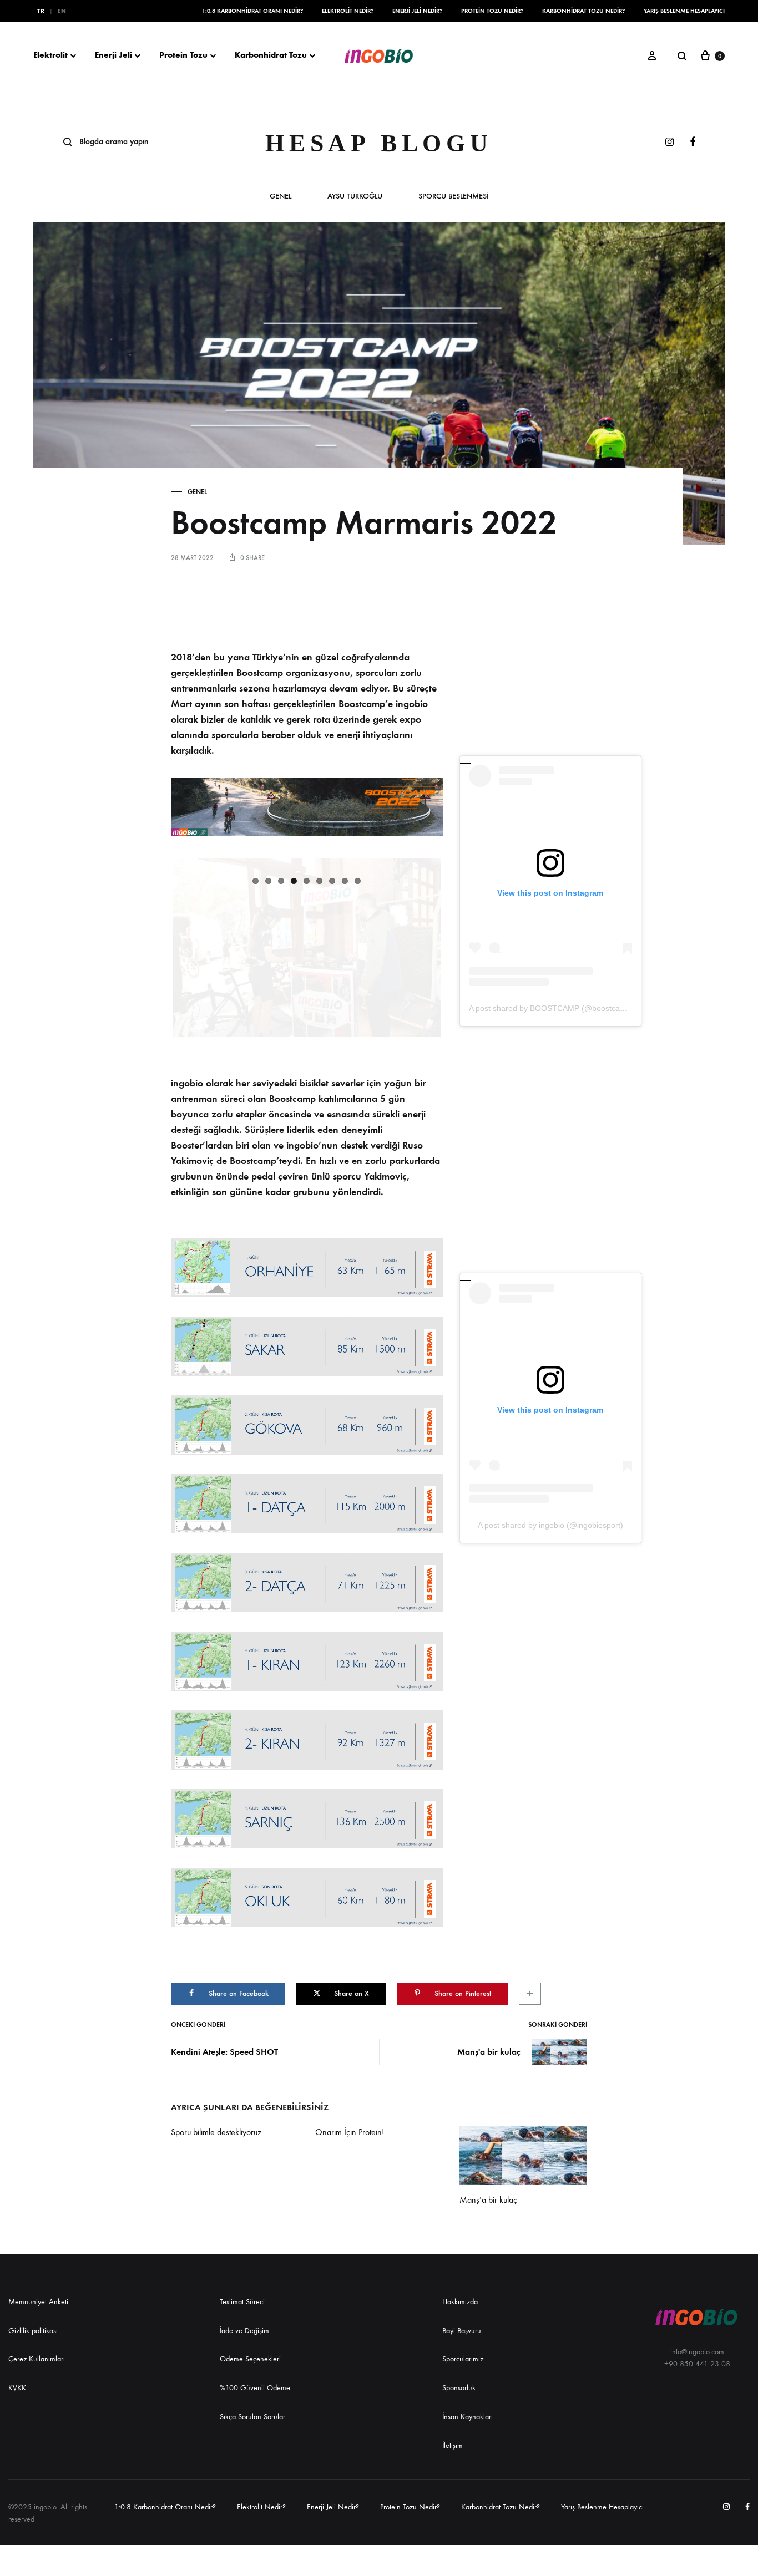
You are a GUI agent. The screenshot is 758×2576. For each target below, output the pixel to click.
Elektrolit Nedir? (348, 11)
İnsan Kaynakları (468, 2417)
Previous (156, 858)
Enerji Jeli (113, 55)
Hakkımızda (460, 2302)
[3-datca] (307, 1504)
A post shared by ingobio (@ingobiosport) (550, 1525)
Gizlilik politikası (33, 2331)
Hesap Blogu (379, 143)
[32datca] (307, 1582)
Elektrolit (50, 55)
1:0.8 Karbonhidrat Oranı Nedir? (252, 11)
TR (41, 11)
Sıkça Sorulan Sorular (252, 2417)
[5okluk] (307, 1897)
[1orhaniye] (307, 1268)
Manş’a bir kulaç (488, 2200)
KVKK (17, 2388)
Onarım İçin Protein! (350, 2132)
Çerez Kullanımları (37, 2359)
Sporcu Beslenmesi (454, 197)
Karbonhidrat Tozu (271, 55)
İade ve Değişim (244, 2331)
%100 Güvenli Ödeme (255, 2388)
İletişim (453, 2445)
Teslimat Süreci (242, 2302)
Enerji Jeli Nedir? (417, 11)
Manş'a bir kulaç (489, 2052)
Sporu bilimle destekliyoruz (216, 2132)
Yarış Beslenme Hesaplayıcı (684, 11)
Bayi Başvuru (462, 2331)
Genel (281, 197)
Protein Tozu (183, 55)
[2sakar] (307, 1346)
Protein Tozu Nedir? (492, 11)
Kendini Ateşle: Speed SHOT (224, 2052)
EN (62, 11)
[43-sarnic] (307, 1819)
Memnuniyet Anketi (38, 2302)
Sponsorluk (459, 2388)
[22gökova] (307, 1425)
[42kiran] (307, 1740)
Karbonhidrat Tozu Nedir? (583, 11)
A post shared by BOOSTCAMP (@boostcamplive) (557, 1008)
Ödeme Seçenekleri (250, 2359)
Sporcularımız (463, 2359)
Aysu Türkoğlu (355, 197)
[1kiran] (307, 1661)
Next (457, 858)
